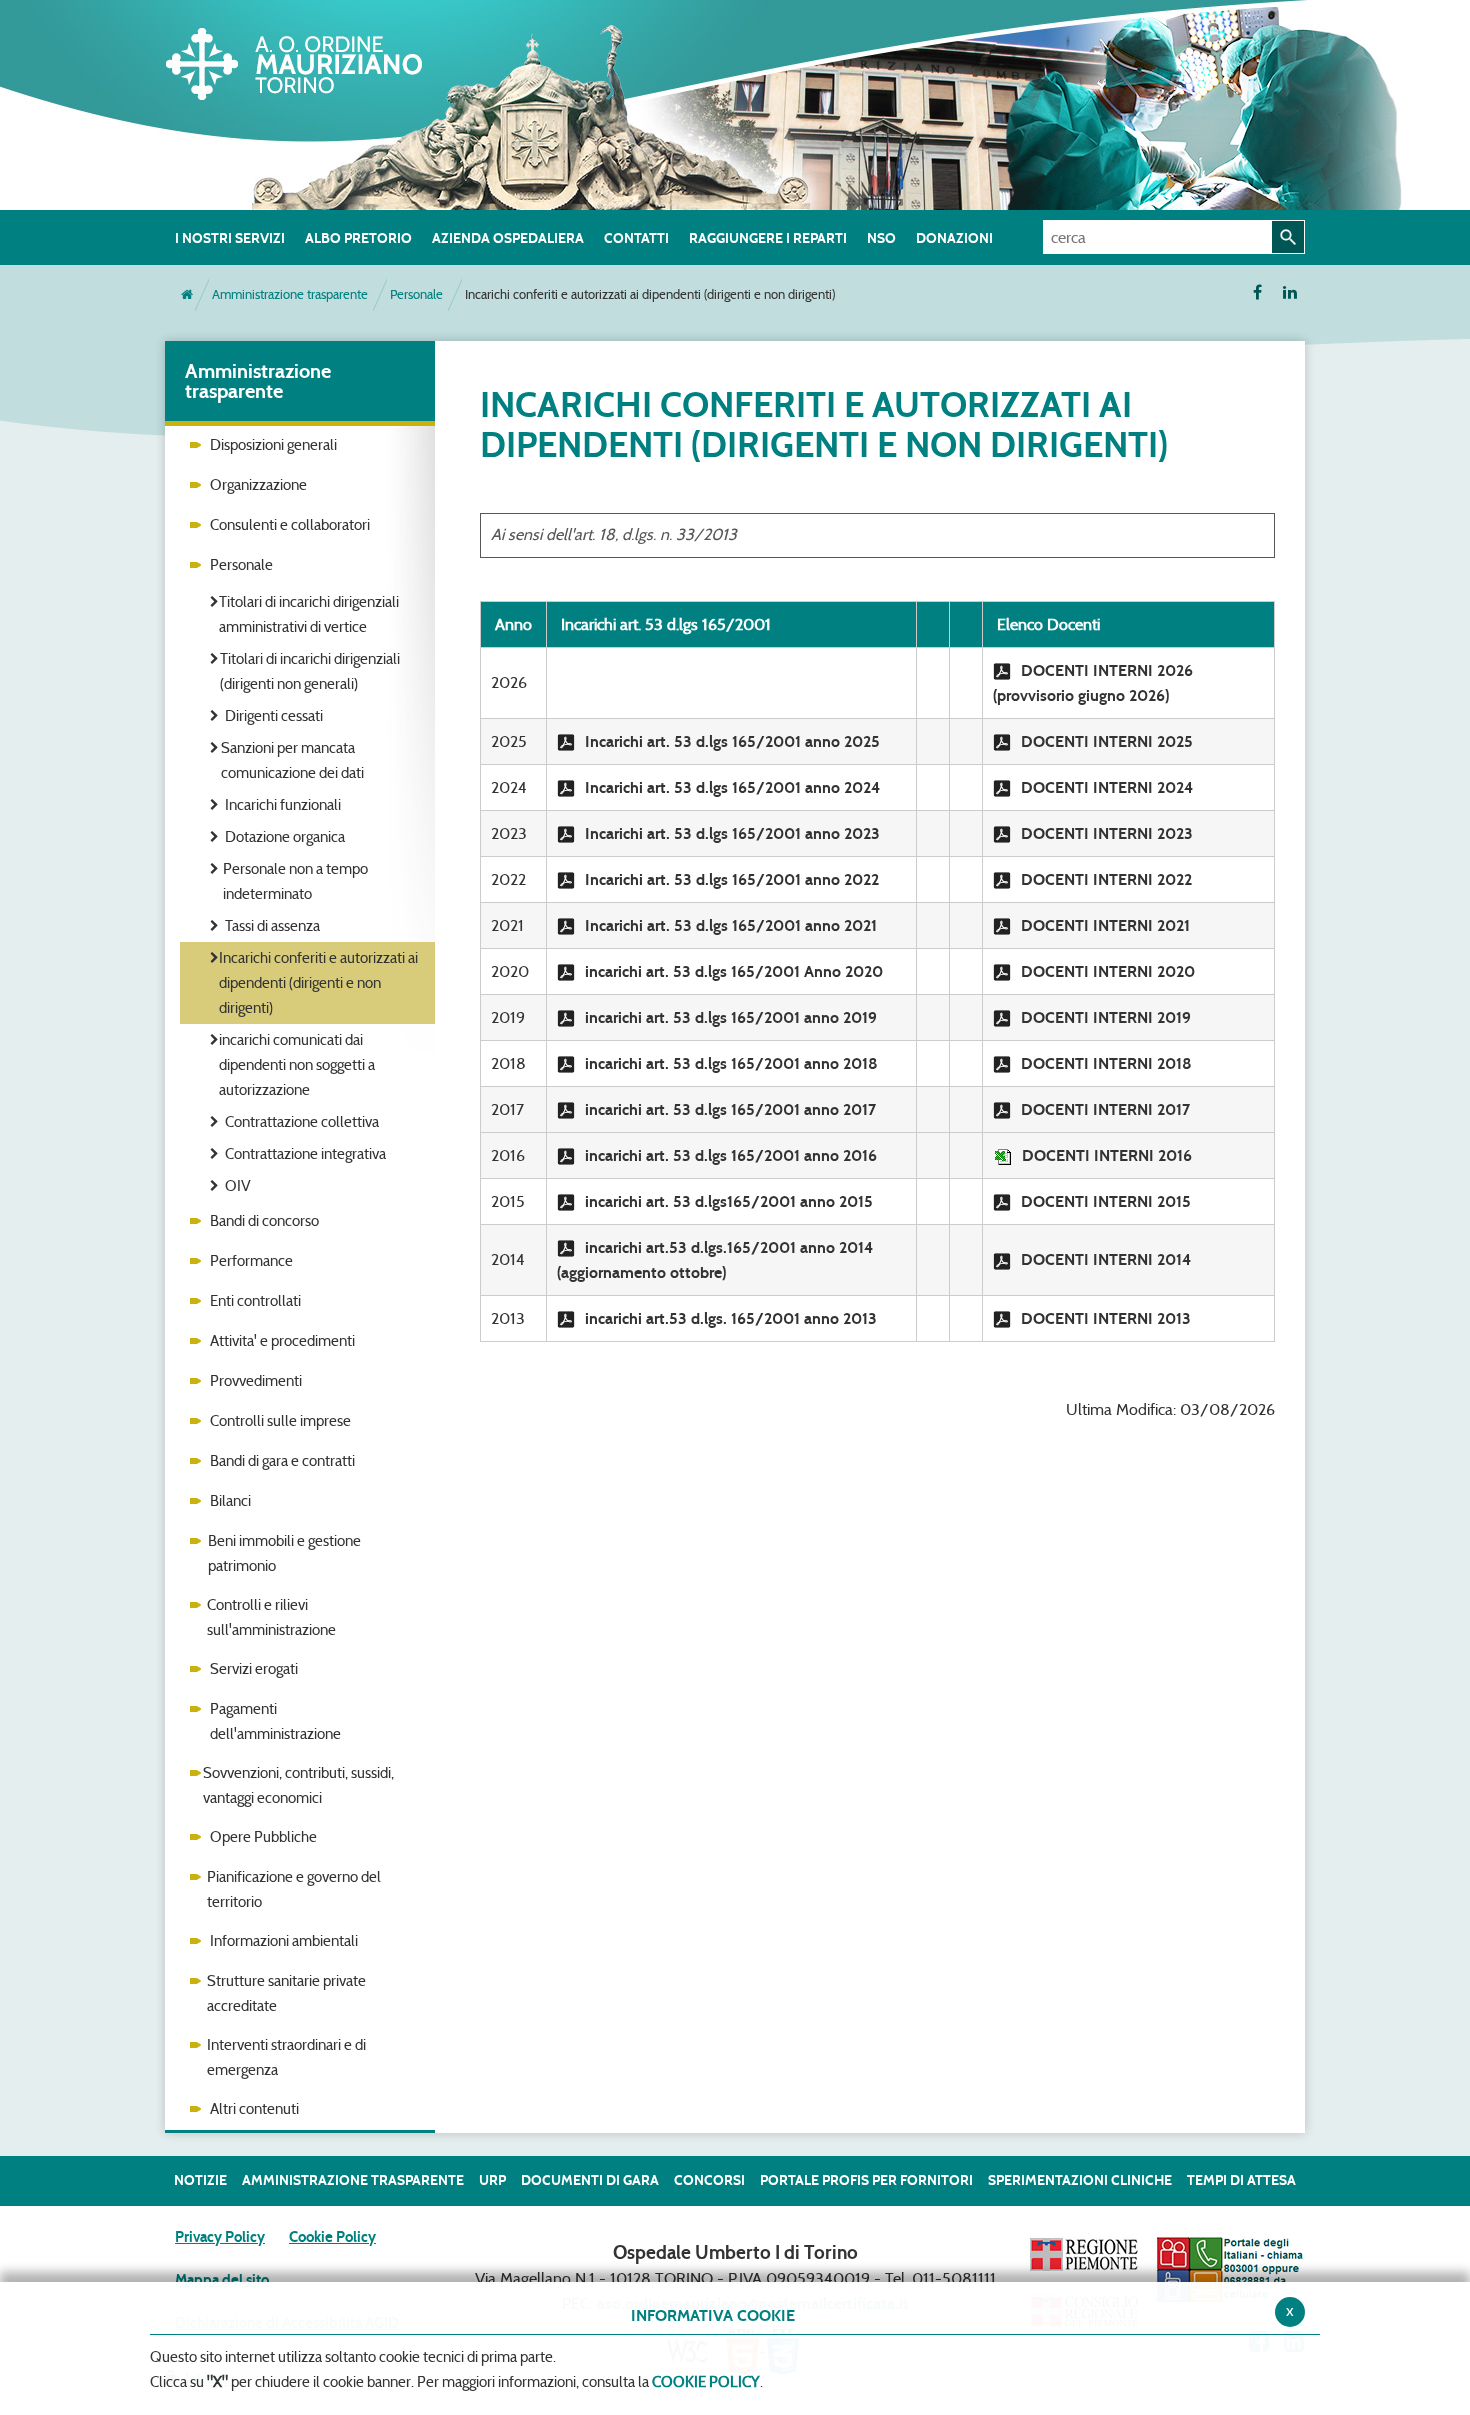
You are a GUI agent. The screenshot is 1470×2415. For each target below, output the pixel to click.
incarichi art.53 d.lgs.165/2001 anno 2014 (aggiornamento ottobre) (715, 1260)
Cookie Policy (332, 2237)
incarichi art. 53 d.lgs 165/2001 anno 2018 (731, 1063)
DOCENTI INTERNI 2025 (1107, 741)
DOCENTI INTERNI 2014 (1106, 1259)
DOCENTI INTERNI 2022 (1106, 879)
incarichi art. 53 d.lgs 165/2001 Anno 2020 (734, 971)
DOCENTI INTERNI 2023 (1107, 833)
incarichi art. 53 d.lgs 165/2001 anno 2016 (731, 1155)
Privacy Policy (220, 2237)
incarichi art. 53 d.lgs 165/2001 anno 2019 (731, 1017)
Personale (416, 294)
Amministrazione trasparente (290, 294)
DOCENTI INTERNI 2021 (1105, 925)
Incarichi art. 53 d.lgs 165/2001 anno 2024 (732, 787)
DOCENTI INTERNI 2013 (1106, 1318)
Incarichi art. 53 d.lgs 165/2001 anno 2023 (732, 833)
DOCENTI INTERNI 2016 (1107, 1155)
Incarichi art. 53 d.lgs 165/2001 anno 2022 (732, 879)
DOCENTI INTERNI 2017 (1105, 1109)
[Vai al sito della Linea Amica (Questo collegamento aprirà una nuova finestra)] (1230, 2268)
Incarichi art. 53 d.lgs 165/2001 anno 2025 (732, 741)
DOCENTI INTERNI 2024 (1107, 787)
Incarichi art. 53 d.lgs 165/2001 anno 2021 (731, 925)
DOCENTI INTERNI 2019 (1106, 1017)
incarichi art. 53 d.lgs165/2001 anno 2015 (729, 1201)
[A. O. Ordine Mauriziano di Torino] (315, 60)
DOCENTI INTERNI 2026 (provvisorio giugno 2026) (1093, 683)
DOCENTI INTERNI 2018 (1106, 1063)
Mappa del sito (222, 2280)
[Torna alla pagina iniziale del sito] (187, 295)
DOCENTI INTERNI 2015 (1106, 1201)
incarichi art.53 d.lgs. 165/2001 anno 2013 (731, 1318)
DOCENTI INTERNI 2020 (1108, 971)
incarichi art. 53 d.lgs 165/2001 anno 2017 (730, 1109)
